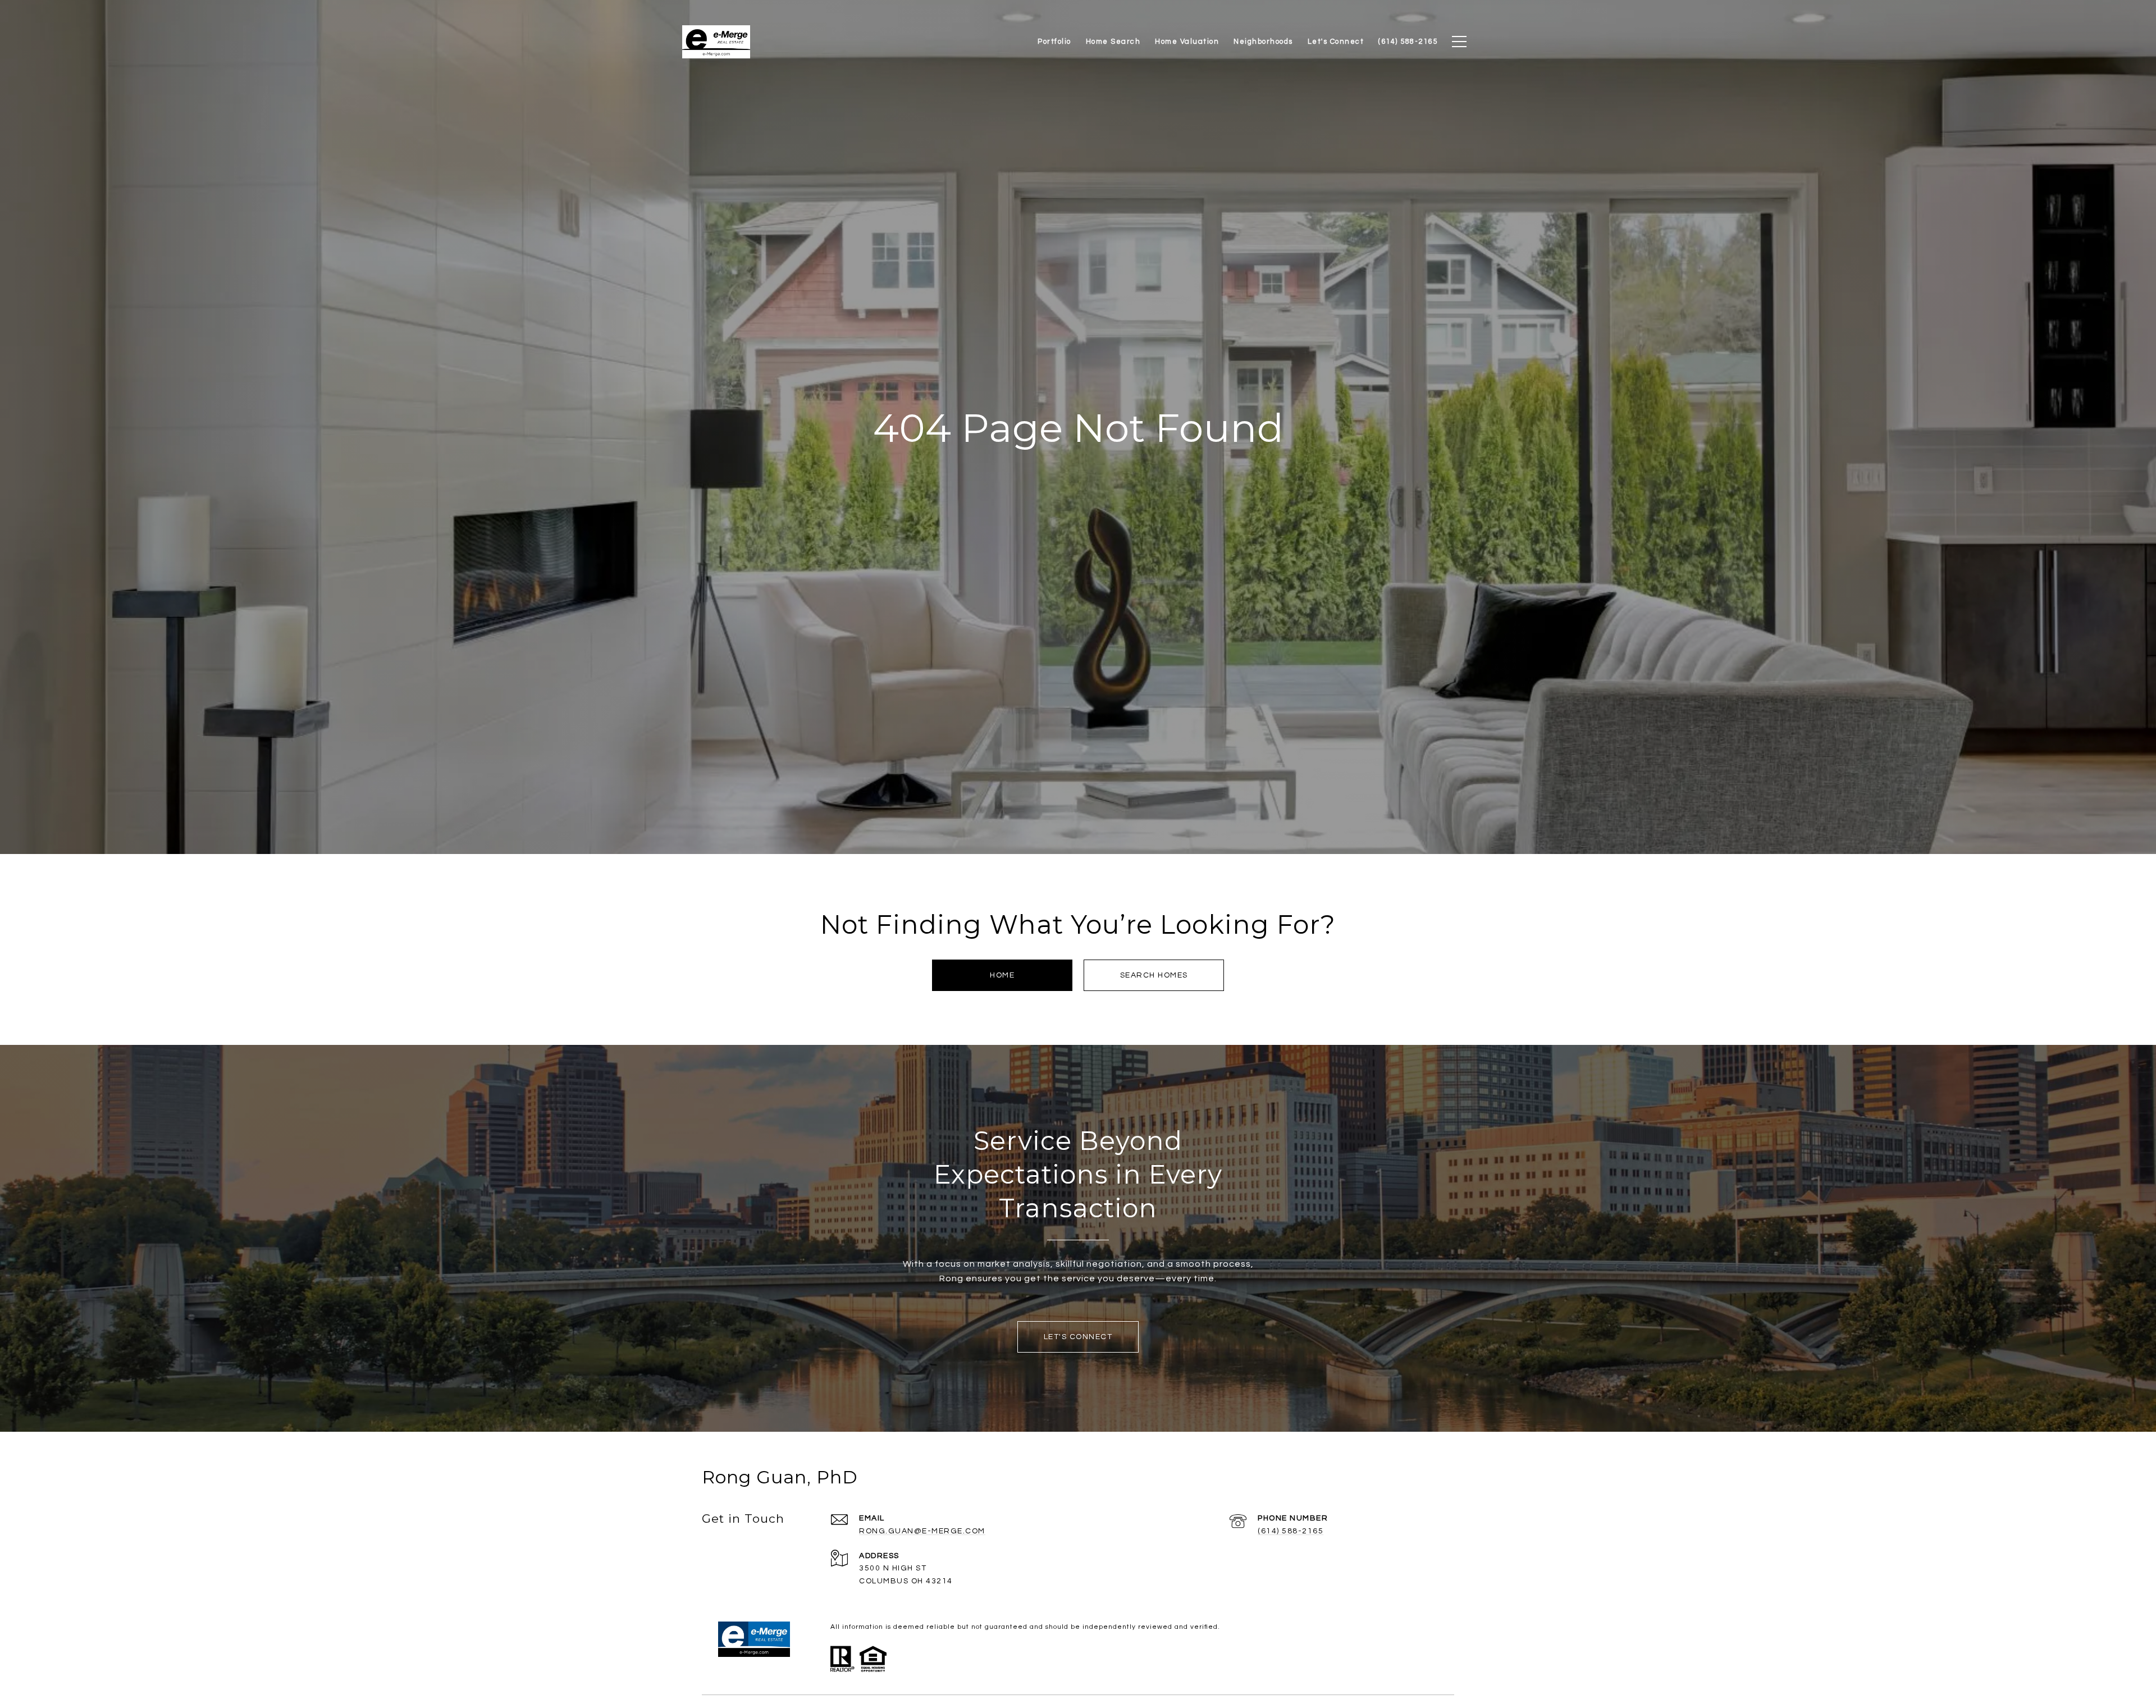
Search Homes (1154, 975)
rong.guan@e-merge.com (922, 1531)
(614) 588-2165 (1291, 1531)
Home (1002, 975)
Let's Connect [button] (1078, 1337)
